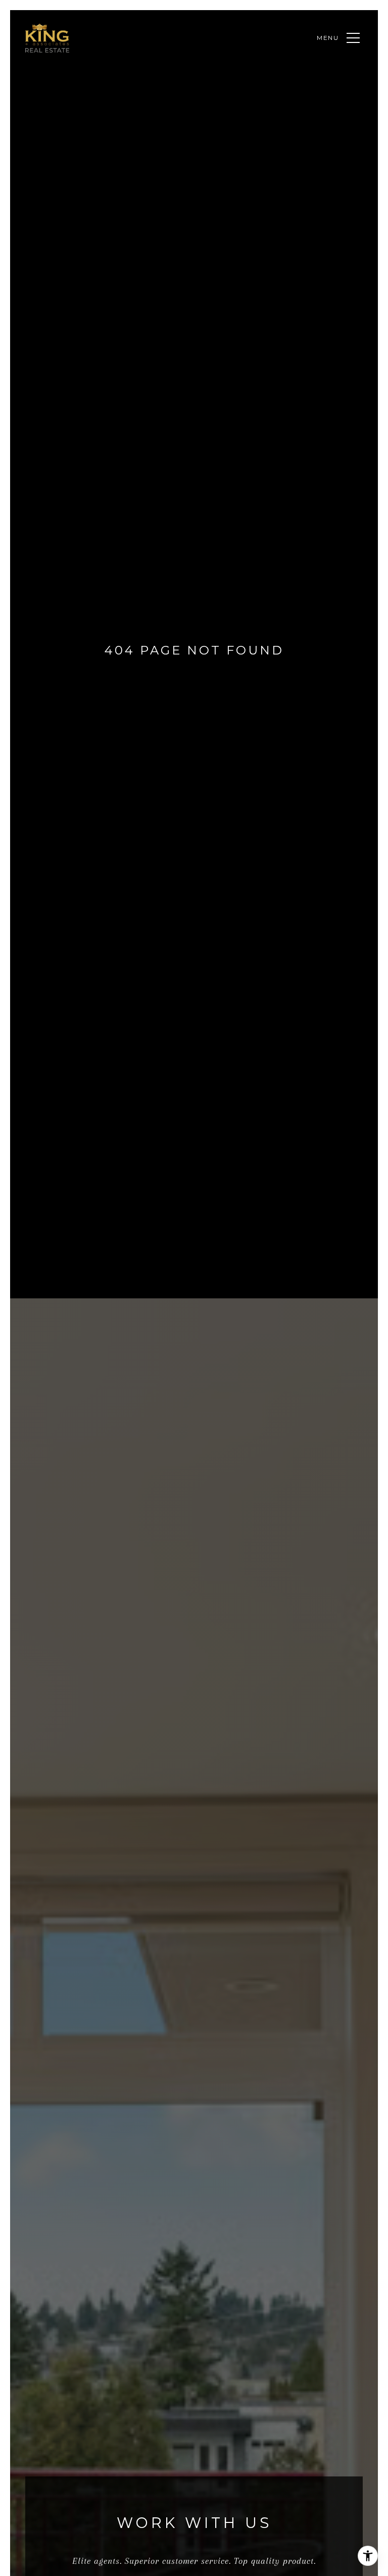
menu (328, 38)
